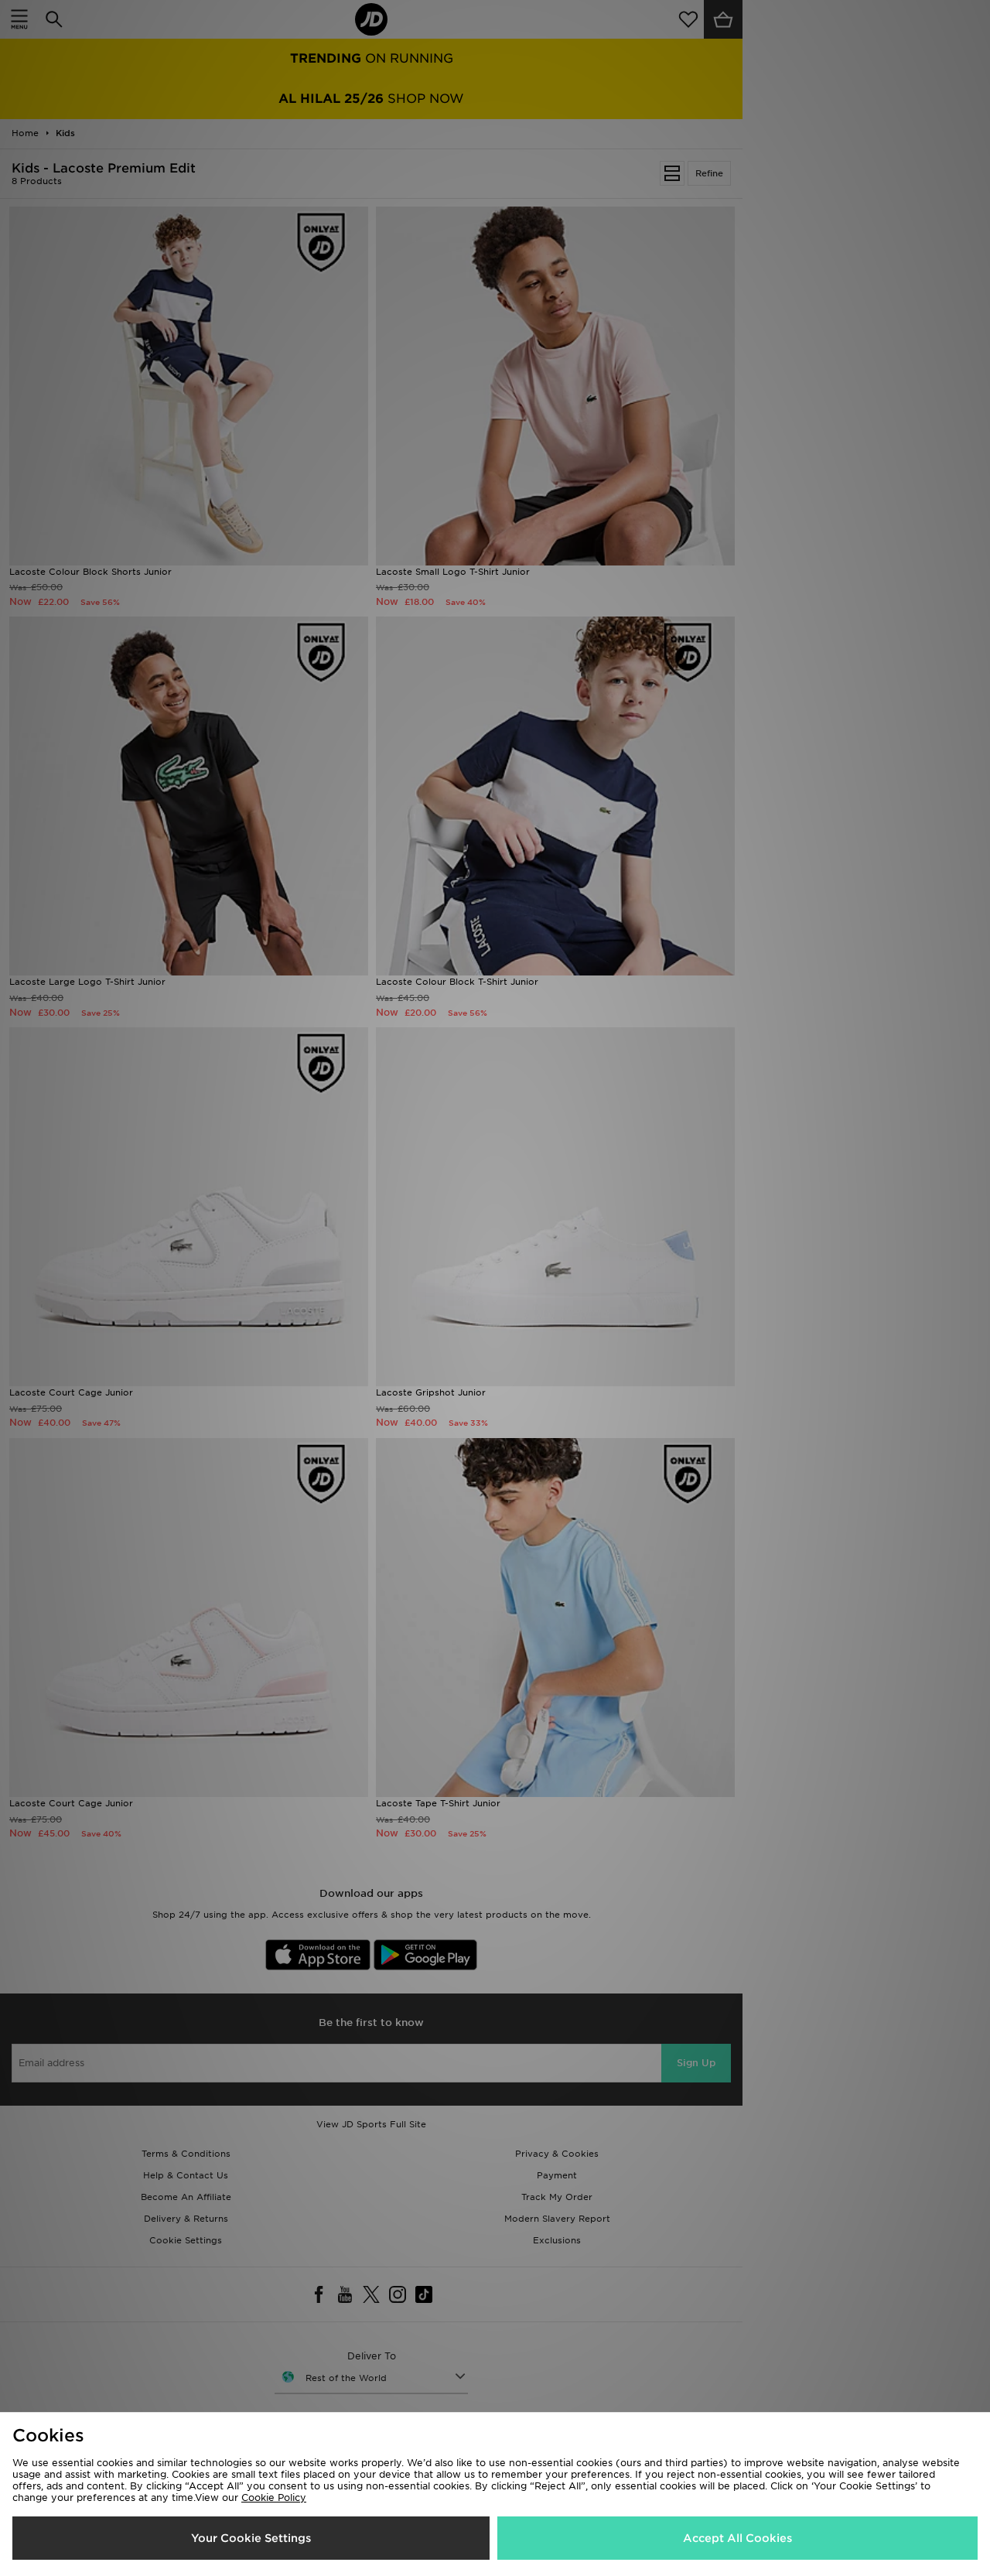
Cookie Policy (274, 2497)
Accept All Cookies (737, 2538)
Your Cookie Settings (251, 2538)
